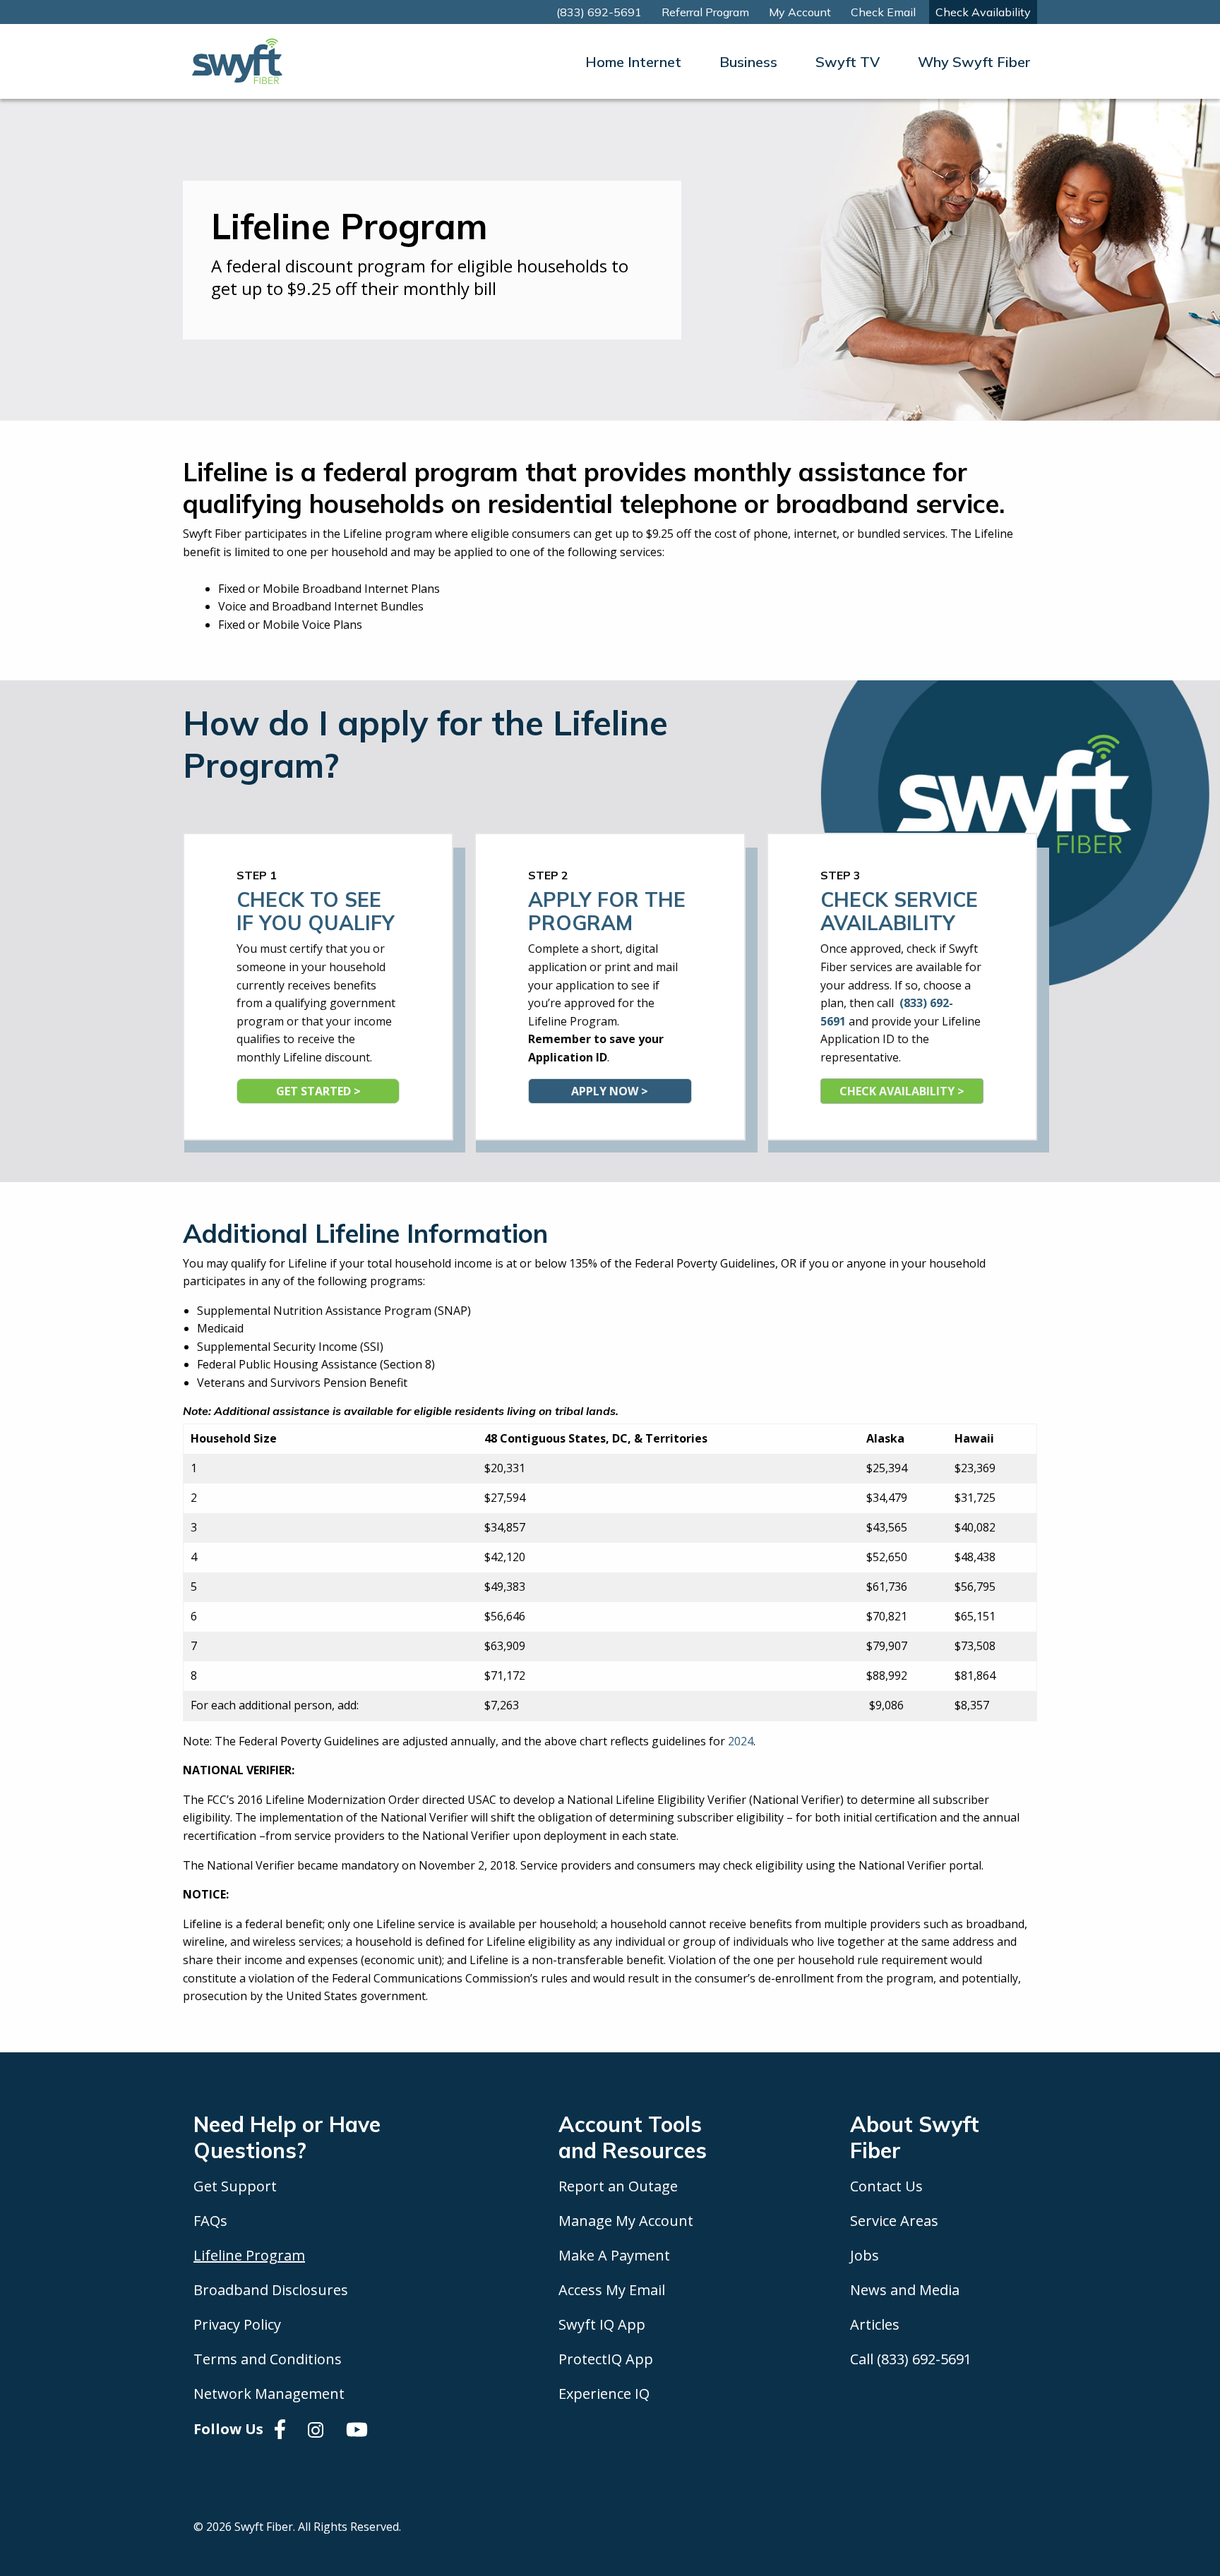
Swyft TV (848, 62)
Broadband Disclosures (271, 2290)
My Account (800, 12)
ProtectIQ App (606, 2359)
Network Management (269, 2394)
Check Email (883, 12)
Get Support (235, 2186)
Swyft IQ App (602, 2324)
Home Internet (633, 62)
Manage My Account (626, 2221)
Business (748, 62)
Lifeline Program (249, 2255)
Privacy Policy (237, 2324)
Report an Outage (618, 2186)
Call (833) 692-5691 (911, 2359)
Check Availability (983, 12)
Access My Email (612, 2290)
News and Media (905, 2290)
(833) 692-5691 (599, 12)
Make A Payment (614, 2255)
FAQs (210, 2221)
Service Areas (894, 2221)
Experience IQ (604, 2394)
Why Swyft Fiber (974, 62)
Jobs (865, 2255)
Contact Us (886, 2186)
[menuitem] (633, 62)
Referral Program (705, 12)
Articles (875, 2324)
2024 (741, 1741)
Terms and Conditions (268, 2359)
